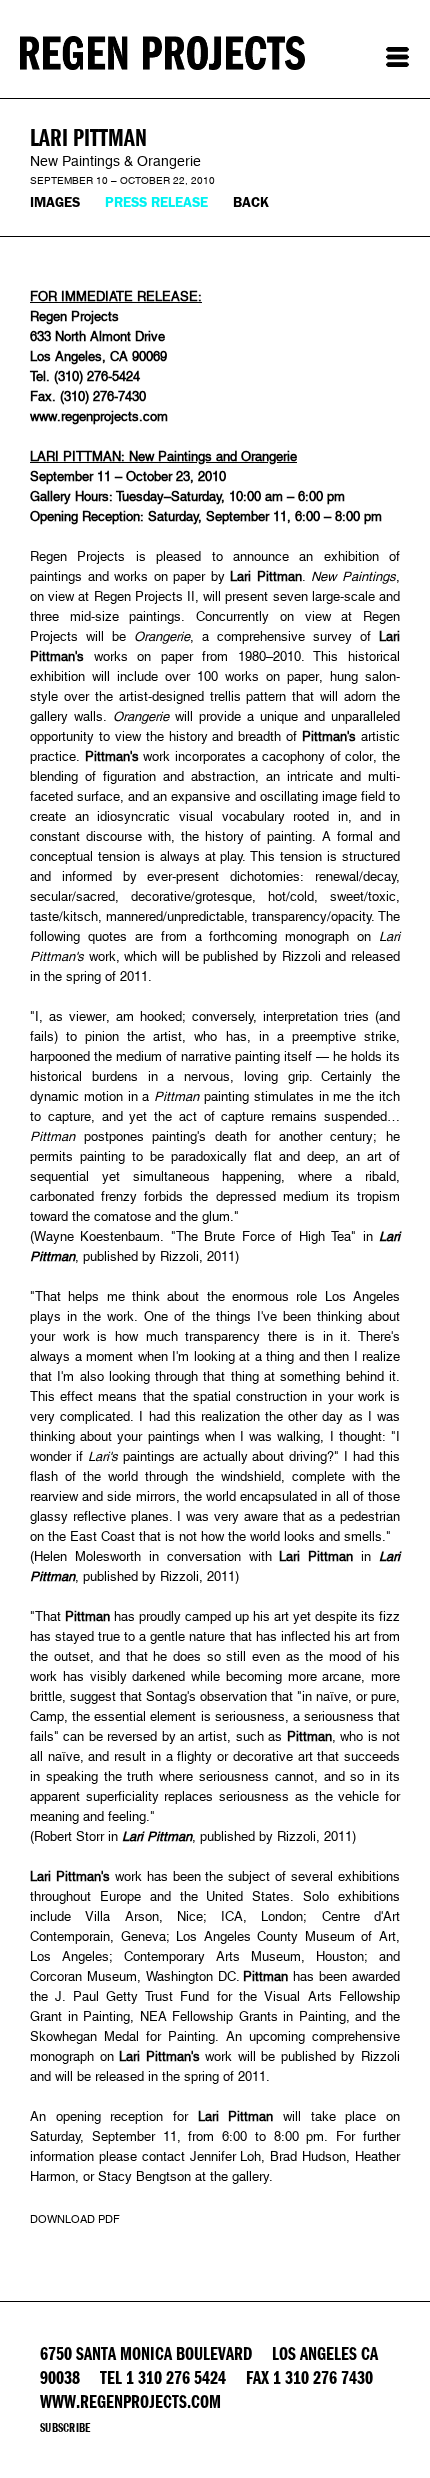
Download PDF (75, 2219)
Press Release (156, 202)
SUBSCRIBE (65, 2428)
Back (251, 202)
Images (55, 202)
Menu (397, 57)
